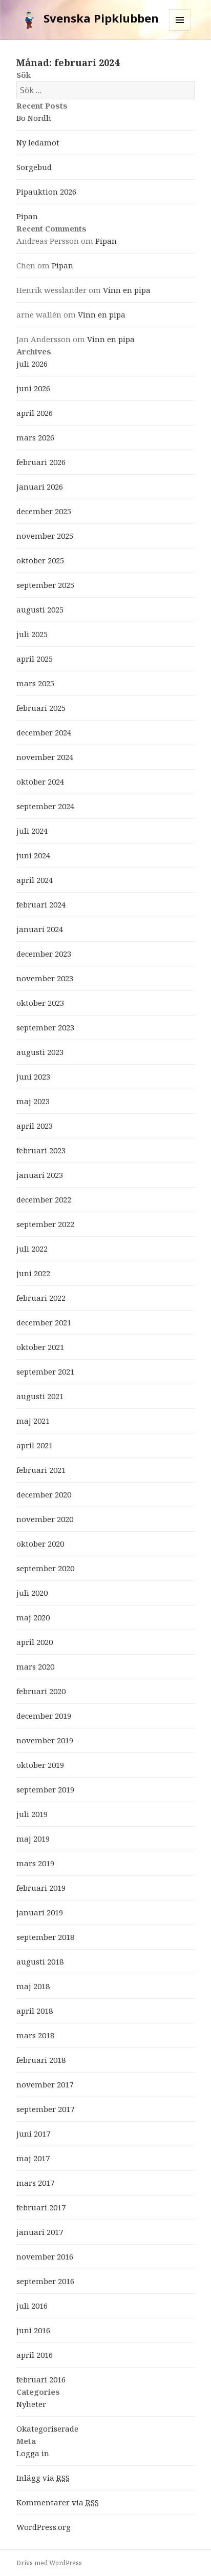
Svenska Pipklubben (101, 18)
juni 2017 (33, 2134)
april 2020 (35, 1642)
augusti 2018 (40, 1961)
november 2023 (45, 978)
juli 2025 (32, 634)
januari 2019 (40, 1912)
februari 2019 (41, 1888)
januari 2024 (40, 929)
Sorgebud (34, 167)
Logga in (33, 2453)
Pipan (27, 216)
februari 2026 (41, 462)
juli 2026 (32, 364)
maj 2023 (33, 1101)
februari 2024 (41, 904)
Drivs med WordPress (49, 2563)
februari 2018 (41, 2060)
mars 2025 (35, 683)
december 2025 (44, 511)
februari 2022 (41, 1298)
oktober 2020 (40, 1544)
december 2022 (44, 1199)
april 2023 (35, 1126)
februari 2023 (41, 1150)
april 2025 (35, 659)
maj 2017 (33, 2158)
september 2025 (45, 585)
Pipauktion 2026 (46, 192)
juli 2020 (32, 1593)
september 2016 (45, 2281)
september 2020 (45, 1568)
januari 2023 (40, 1175)
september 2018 (45, 1937)
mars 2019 (35, 1863)
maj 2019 (33, 1839)
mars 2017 (35, 2183)
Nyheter (31, 2404)
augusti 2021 (40, 1396)
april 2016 (35, 2355)
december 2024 (44, 732)
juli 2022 (32, 1249)
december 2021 (44, 1322)
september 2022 (45, 1224)
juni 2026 (33, 388)
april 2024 (35, 880)
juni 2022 (33, 1273)
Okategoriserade (47, 2429)
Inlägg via (43, 2478)
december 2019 (44, 1716)
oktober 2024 (40, 782)
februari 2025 (41, 708)
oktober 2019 (40, 1765)
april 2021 (35, 1445)
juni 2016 (33, 2330)
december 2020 (44, 1494)
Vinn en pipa (127, 290)
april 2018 (35, 2011)
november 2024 (45, 757)
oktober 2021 (40, 1347)
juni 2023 (33, 1076)
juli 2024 (32, 831)
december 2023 (44, 954)
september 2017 (45, 2109)
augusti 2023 (40, 1052)
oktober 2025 (40, 560)
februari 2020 (41, 1691)
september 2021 (45, 1371)
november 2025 (45, 536)
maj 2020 (33, 1617)
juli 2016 (32, 2306)
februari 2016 (41, 2379)
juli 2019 (32, 1814)
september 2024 (45, 806)
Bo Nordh (34, 118)
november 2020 (45, 1519)
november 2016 (45, 2256)
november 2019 (45, 1740)
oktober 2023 (40, 1003)
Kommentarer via (58, 2502)
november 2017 (45, 2084)
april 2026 (35, 413)
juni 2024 (33, 855)
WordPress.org (44, 2527)
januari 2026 (40, 487)
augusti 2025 (40, 609)
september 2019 (45, 1789)
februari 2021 (41, 1470)
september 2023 (45, 1027)
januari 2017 (40, 2232)
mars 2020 (35, 1666)
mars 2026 (35, 437)
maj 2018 (33, 1986)
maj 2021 (33, 1421)
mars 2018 (35, 2035)
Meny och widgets (180, 30)
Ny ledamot (38, 142)
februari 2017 (41, 2207)
